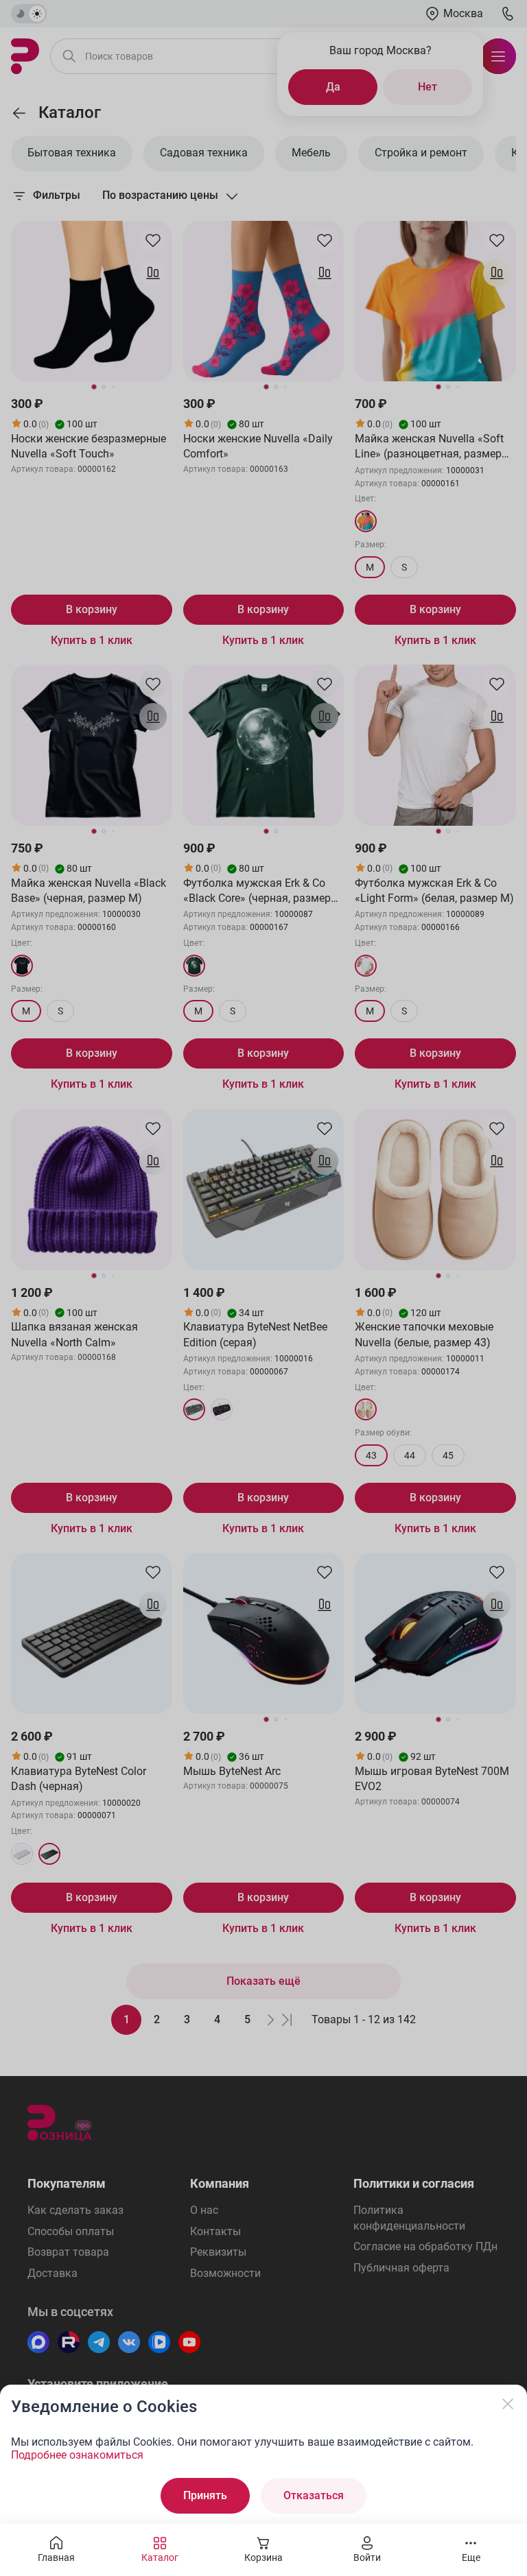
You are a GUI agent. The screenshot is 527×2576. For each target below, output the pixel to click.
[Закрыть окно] (508, 2404)
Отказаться (314, 2495)
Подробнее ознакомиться (77, 2455)
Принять (205, 2495)
